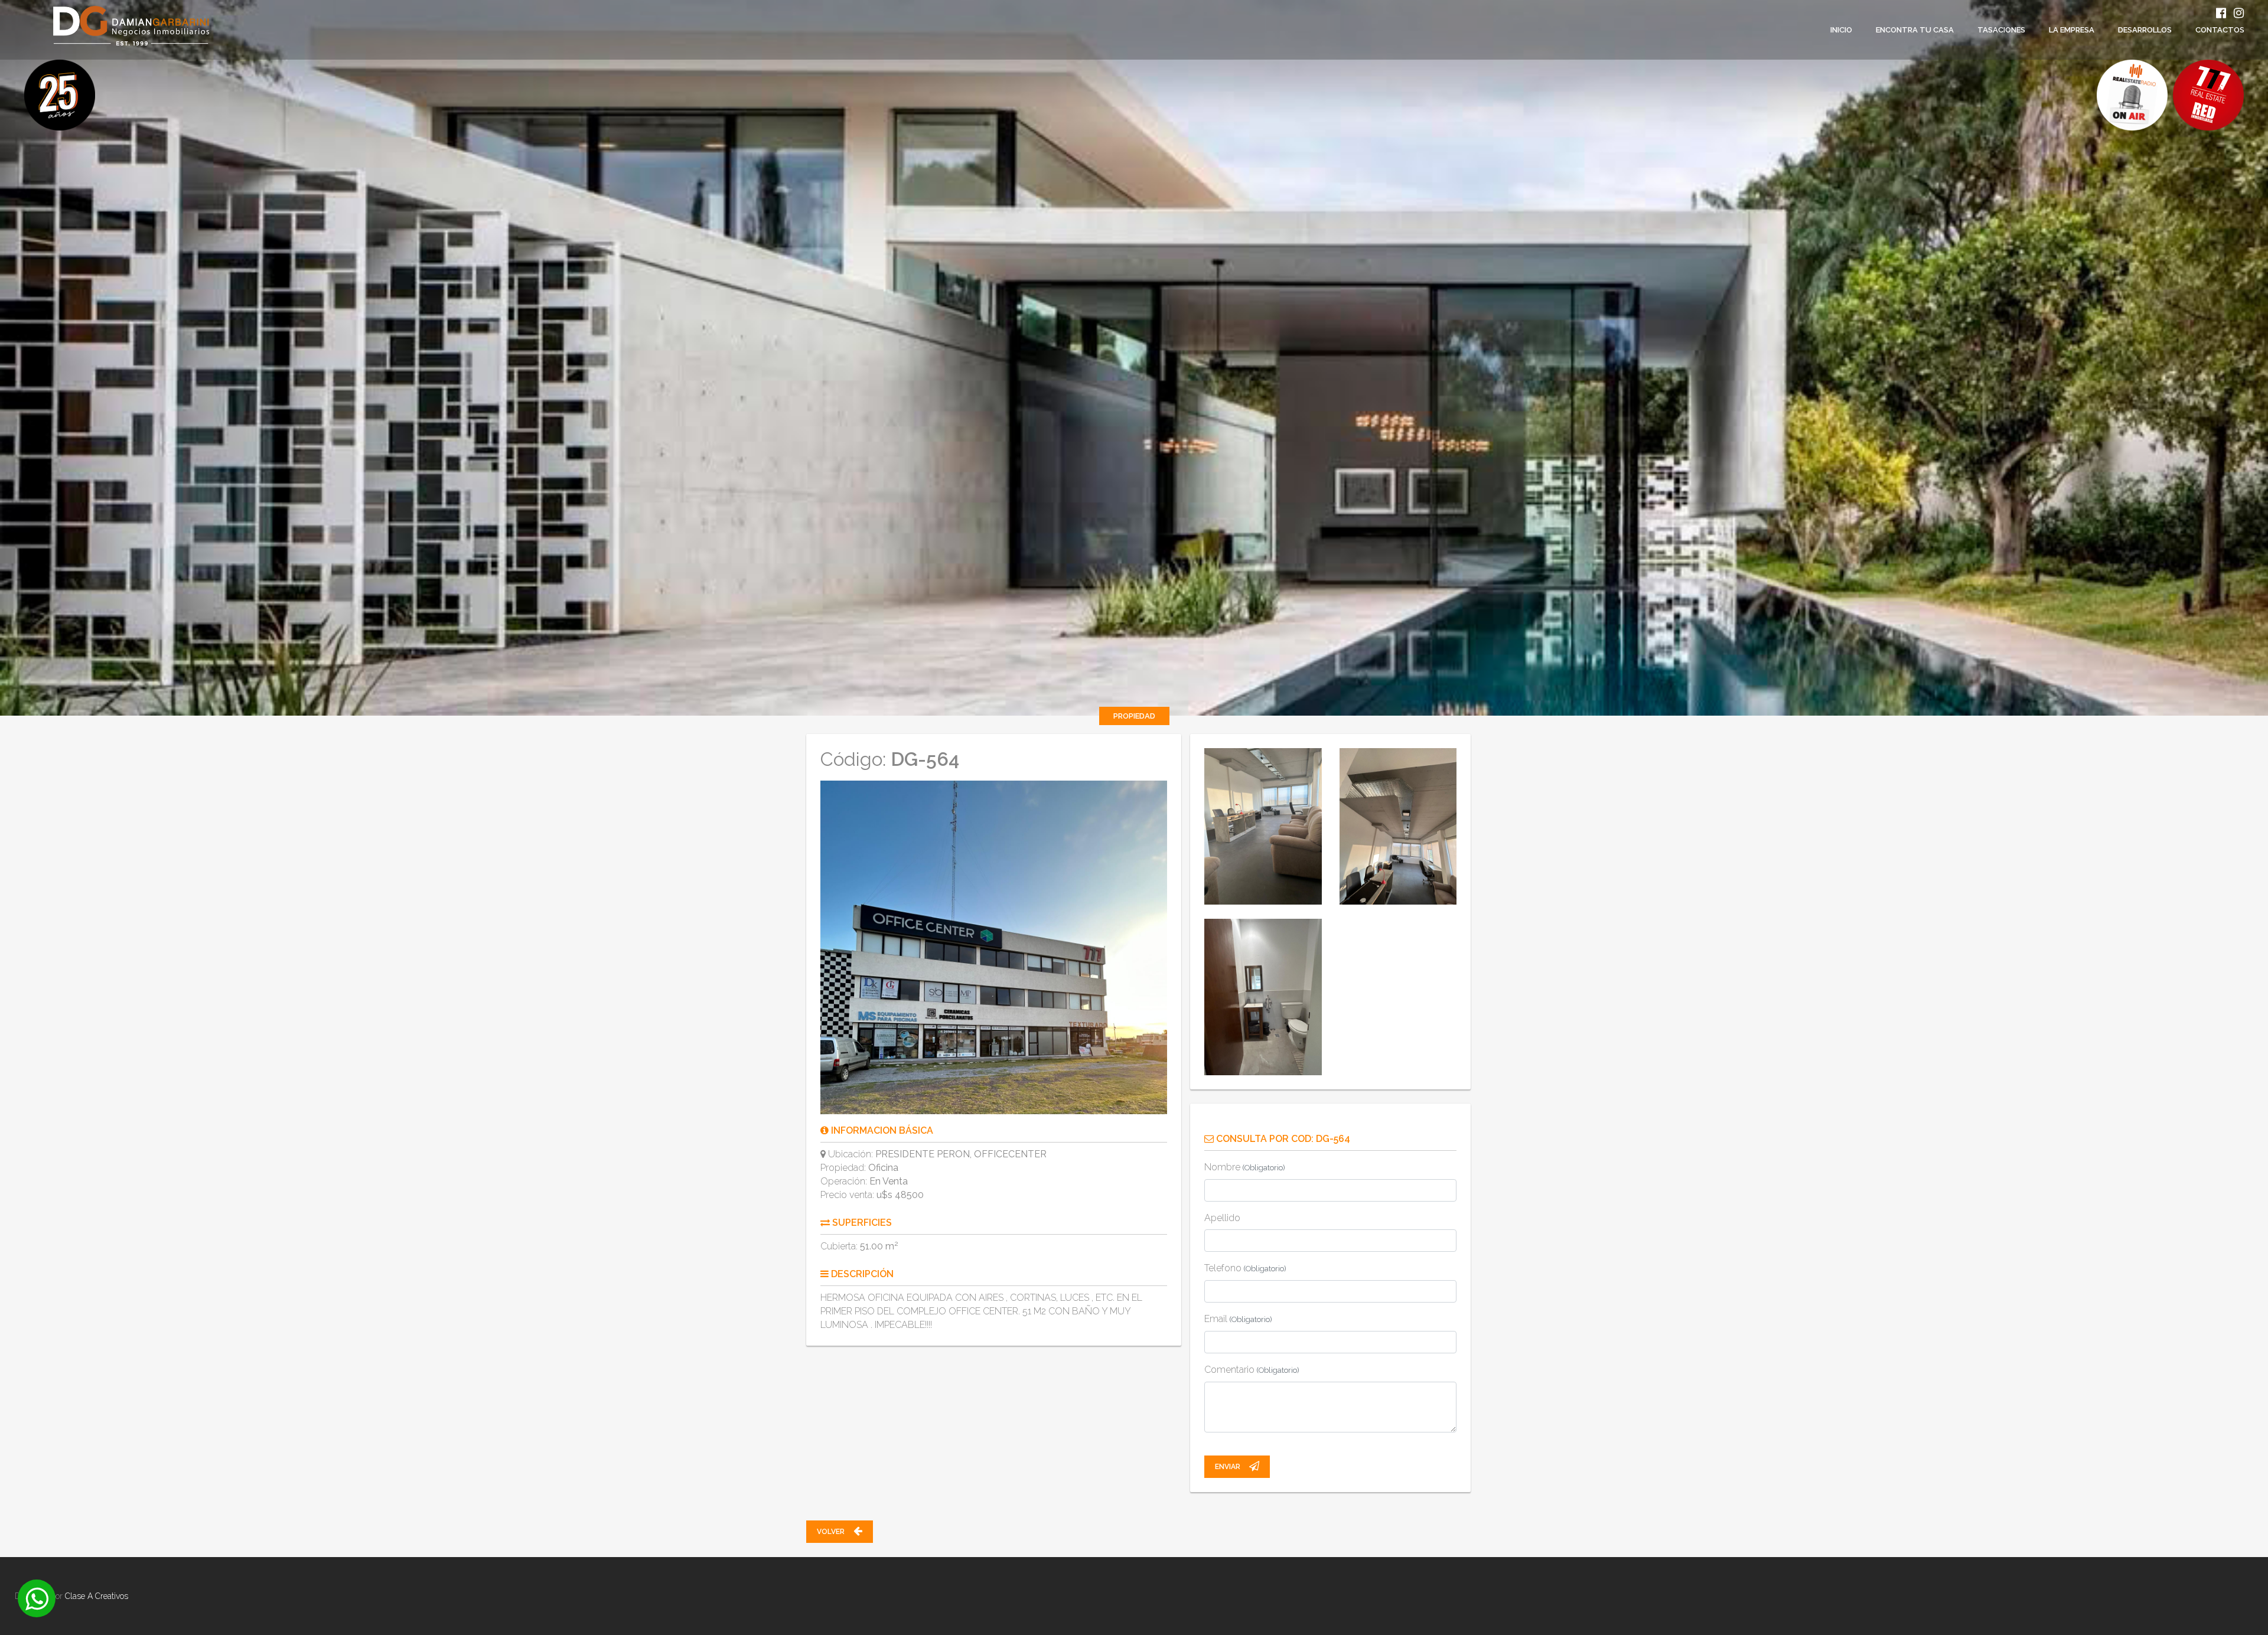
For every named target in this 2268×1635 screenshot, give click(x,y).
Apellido (1222, 1218)
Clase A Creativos (97, 1596)
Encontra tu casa (1915, 30)
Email (1238, 1319)
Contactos (2220, 30)
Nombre (1245, 1167)
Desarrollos (2145, 30)
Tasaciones (2001, 30)
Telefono (1245, 1268)
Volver (832, 1532)
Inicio (1841, 30)
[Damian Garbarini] (105, 26)
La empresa (2072, 30)
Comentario (1252, 1370)
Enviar (1228, 1467)
